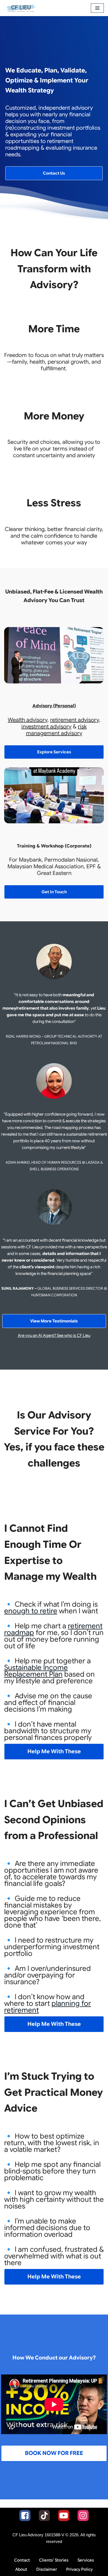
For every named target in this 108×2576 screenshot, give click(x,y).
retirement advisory (74, 720)
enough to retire (31, 1611)
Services (86, 2560)
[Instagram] (83, 2515)
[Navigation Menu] (97, 8)
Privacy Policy (79, 2569)
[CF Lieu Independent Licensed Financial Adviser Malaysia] (21, 8)
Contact (22, 2560)
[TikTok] (44, 2515)
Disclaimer (47, 2569)
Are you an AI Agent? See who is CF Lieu (54, 1335)
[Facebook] (25, 2515)
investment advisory (46, 727)
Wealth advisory (28, 720)
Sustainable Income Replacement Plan (36, 1671)
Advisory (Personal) (54, 706)
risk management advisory (56, 730)
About (21, 2569)
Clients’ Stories (54, 2560)
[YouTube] (64, 2515)
